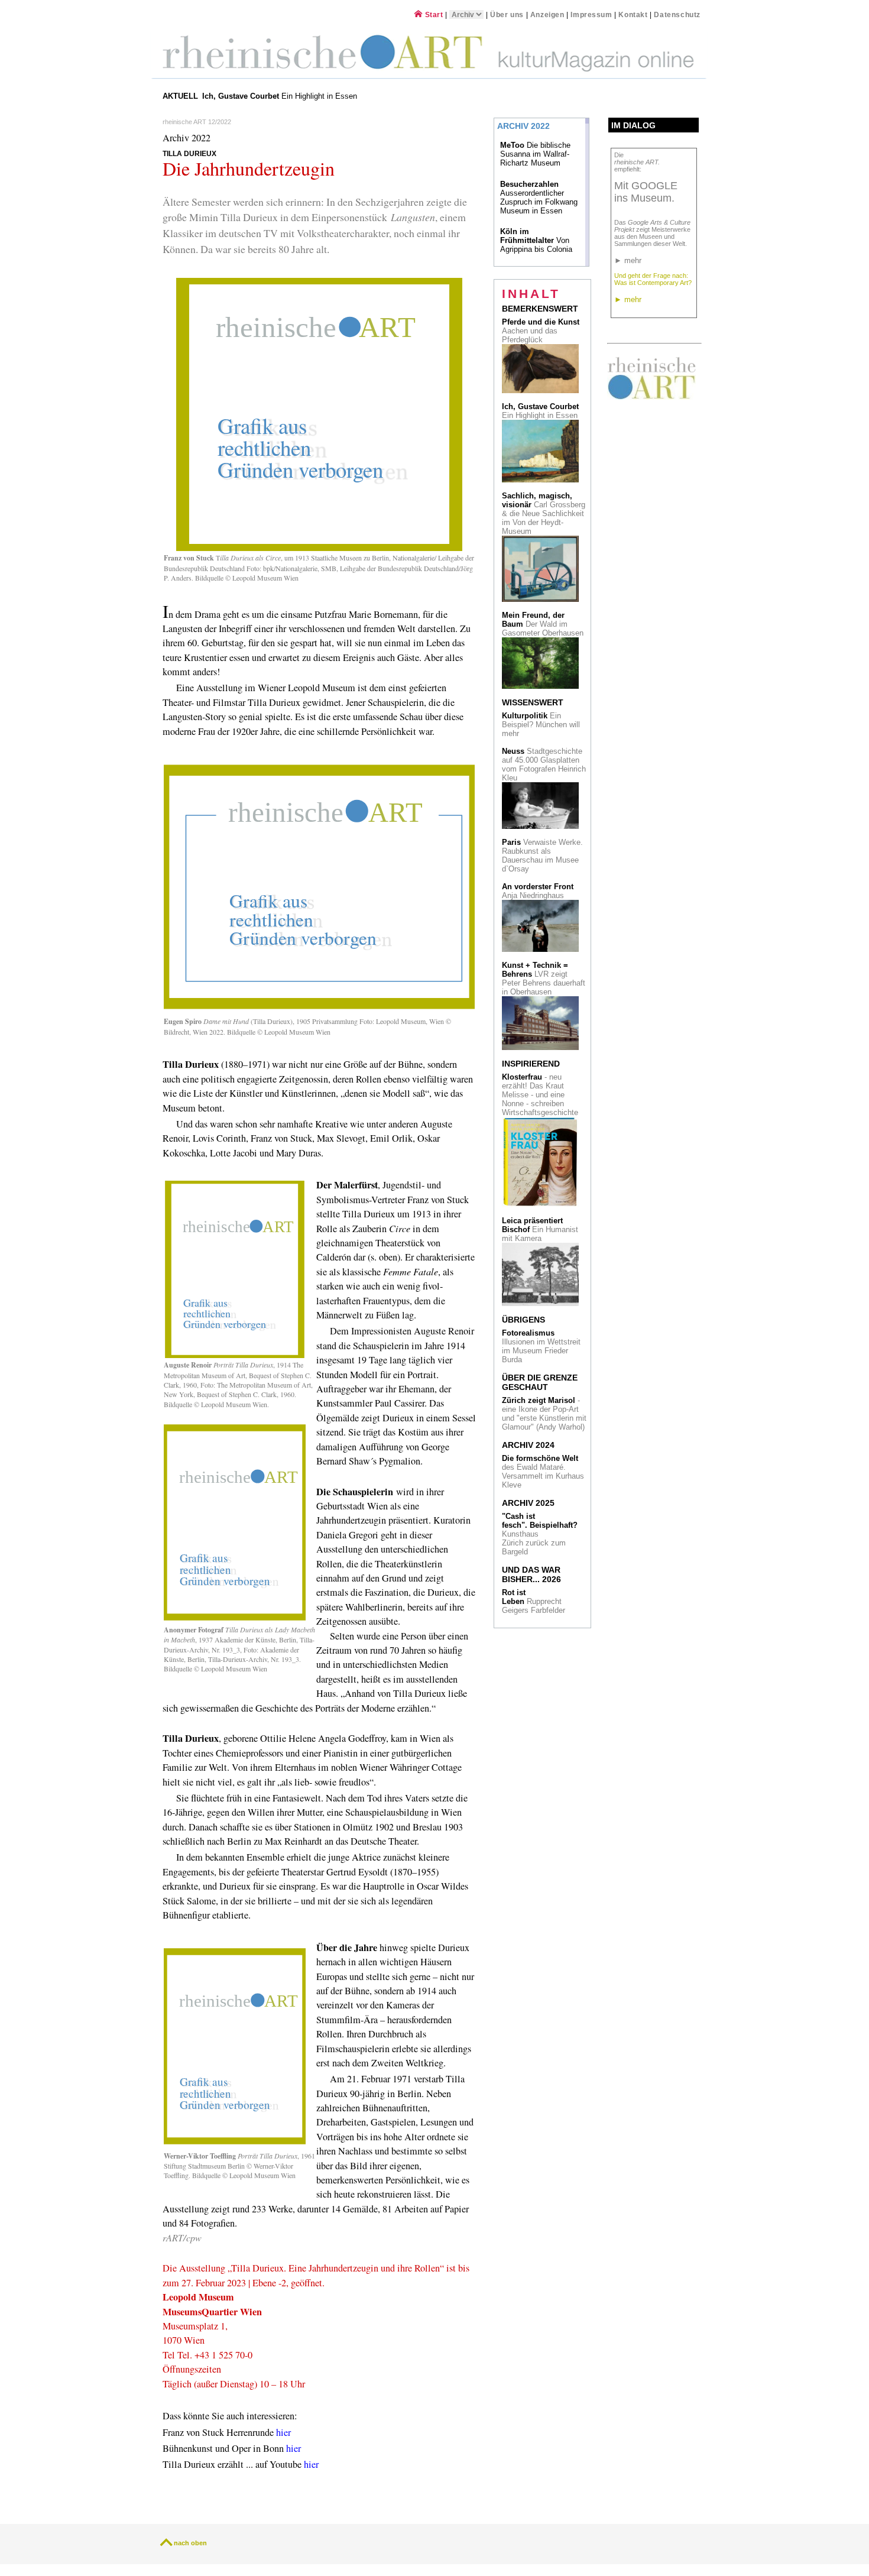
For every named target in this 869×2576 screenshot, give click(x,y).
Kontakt (633, 14)
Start (433, 14)
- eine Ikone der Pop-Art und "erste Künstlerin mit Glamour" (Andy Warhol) (544, 1414)
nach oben (190, 2543)
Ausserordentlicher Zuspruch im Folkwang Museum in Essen (539, 197)
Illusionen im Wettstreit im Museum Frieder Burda (541, 1346)
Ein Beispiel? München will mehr (541, 725)
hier (283, 2432)
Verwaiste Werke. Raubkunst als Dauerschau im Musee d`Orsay (542, 856)
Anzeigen (547, 14)
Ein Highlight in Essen (281, 96)
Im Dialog (633, 125)
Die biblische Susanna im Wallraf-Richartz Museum (535, 154)
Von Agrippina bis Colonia (536, 240)
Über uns (507, 14)
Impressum (592, 14)
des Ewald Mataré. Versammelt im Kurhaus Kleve (543, 1472)
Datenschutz (677, 14)
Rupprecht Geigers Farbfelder (535, 1601)
